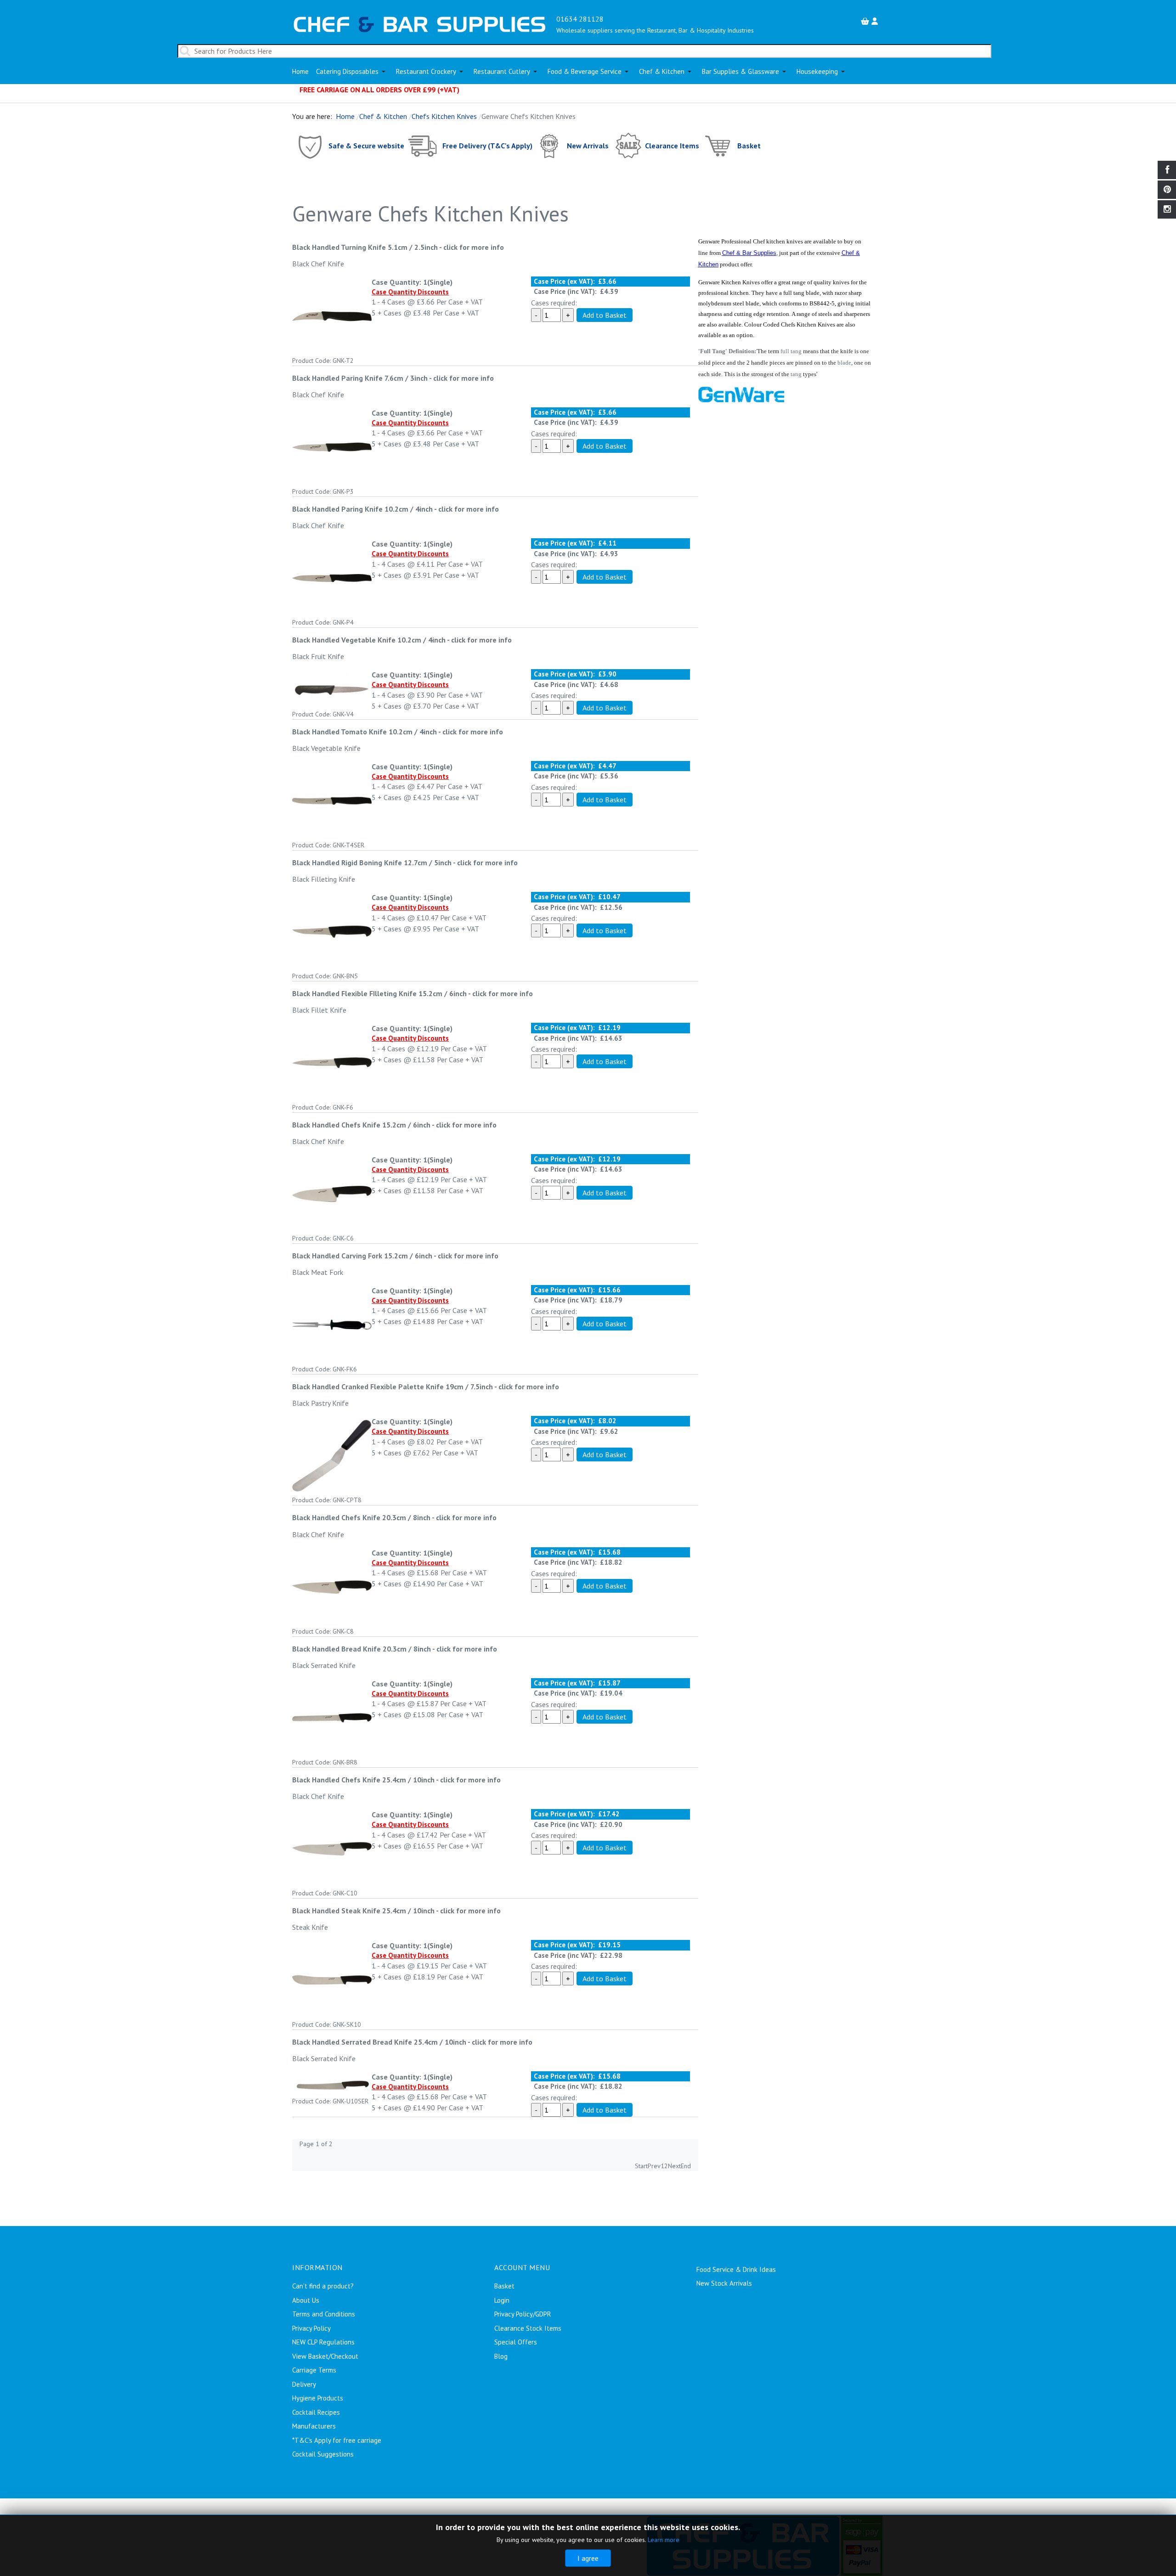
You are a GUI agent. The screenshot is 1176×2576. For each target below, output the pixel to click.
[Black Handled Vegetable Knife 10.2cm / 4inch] (332, 688)
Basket (749, 145)
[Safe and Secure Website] (309, 145)
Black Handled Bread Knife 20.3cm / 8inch (362, 1649)
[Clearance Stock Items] (628, 145)
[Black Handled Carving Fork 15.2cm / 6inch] (332, 1324)
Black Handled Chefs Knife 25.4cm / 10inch (363, 1780)
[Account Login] (876, 21)
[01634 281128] (420, 23)
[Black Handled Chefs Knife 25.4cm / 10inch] (332, 1848)
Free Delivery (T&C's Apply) (487, 145)
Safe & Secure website (366, 145)
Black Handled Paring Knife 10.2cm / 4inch (362, 509)
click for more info (474, 247)
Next (674, 2166)
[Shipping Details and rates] (423, 145)
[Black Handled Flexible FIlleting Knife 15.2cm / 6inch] (332, 1062)
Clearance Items (672, 145)
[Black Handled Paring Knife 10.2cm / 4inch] (332, 577)
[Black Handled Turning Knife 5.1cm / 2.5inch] (332, 315)
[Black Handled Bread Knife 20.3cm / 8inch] (332, 1717)
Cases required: (554, 303)
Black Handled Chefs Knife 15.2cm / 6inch (361, 1125)
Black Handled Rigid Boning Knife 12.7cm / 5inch (372, 862)
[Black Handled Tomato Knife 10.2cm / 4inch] (332, 800)
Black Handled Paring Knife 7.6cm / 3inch (360, 378)
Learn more (664, 2540)
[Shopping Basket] (866, 21)
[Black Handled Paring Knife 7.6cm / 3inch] (332, 446)
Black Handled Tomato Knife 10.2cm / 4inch (365, 732)
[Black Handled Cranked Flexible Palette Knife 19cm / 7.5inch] (332, 1455)
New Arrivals (588, 145)
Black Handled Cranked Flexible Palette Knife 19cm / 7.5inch (393, 1387)
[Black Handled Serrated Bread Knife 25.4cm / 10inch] (332, 2083)
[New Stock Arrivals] (550, 145)
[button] (352, 72)
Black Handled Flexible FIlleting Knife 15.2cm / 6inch (379, 993)
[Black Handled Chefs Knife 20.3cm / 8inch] (332, 1586)
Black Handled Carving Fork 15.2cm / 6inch (362, 1256)
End (686, 2166)
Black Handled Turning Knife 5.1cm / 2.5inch (365, 247)
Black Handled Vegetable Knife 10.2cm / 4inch (369, 640)
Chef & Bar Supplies (749, 253)
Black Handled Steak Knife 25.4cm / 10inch (363, 1911)
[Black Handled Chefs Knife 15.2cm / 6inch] (332, 1193)
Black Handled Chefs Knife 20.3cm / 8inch (361, 1517)
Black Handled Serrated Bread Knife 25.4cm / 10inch (379, 2042)
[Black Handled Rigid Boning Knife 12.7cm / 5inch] (332, 931)
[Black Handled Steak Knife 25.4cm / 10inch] (332, 1979)
